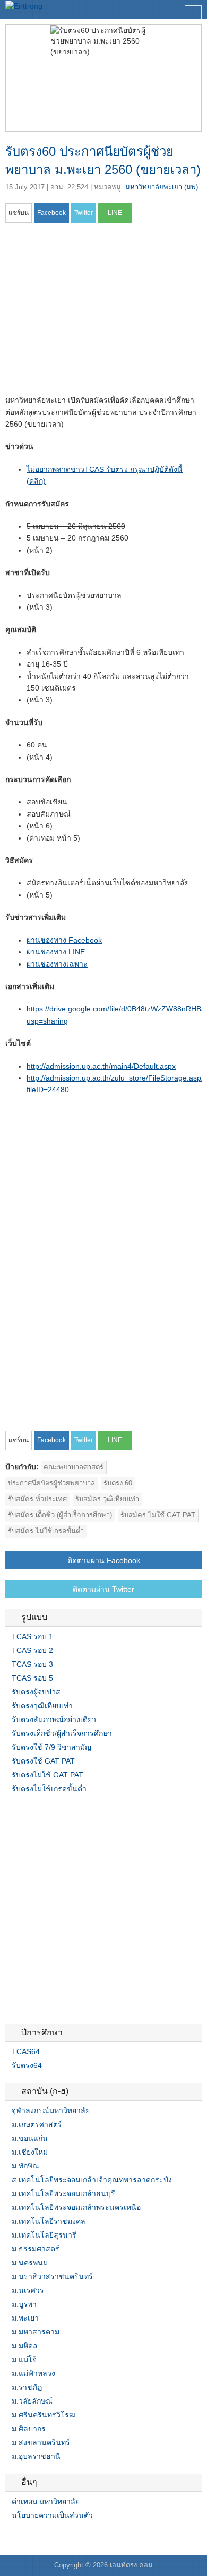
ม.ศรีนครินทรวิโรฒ (44, 2415)
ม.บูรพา (24, 2304)
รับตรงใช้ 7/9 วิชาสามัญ (51, 1747)
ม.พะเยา (25, 2318)
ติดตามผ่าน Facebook (104, 1560)
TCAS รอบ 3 (32, 1664)
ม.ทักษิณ (25, 2166)
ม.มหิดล (25, 2346)
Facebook (10, 2537)
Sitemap (48, 2537)
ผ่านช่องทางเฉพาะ (57, 964)
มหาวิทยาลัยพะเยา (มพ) (162, 187)
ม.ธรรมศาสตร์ (36, 2249)
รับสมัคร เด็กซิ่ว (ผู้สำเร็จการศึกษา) (60, 1515)
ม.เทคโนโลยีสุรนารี (44, 2235)
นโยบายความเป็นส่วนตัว (52, 2515)
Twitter (22, 2537)
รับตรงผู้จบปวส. (37, 1692)
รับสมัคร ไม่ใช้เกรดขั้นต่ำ (46, 1531)
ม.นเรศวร (28, 2290)
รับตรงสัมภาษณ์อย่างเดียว (54, 1719)
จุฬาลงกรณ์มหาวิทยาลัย (51, 2110)
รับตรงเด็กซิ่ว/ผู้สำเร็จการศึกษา (62, 1733)
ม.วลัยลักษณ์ (32, 2401)
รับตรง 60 (118, 1483)
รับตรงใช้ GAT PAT (43, 1761)
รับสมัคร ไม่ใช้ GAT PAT (158, 1515)
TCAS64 (26, 2051)
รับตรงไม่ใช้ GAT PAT (48, 1775)
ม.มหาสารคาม (36, 2332)
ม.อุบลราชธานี (36, 2456)
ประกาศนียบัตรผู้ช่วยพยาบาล (51, 1483)
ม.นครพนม (30, 2263)
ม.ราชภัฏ (27, 2387)
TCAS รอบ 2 (32, 1650)
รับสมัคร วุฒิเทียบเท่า (107, 1499)
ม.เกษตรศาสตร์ (37, 2124)
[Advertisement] (94, 312)
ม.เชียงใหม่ (30, 2152)
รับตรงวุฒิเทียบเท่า (42, 1706)
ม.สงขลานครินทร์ (41, 2442)
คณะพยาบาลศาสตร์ (74, 1467)
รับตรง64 (27, 2065)
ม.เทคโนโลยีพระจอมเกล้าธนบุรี (63, 2193)
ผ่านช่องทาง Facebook (64, 940)
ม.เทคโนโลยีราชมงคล (49, 2221)
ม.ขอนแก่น (30, 2138)
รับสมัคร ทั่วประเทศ (37, 1499)
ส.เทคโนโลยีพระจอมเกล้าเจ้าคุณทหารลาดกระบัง (92, 2180)
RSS (35, 2537)
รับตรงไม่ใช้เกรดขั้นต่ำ (49, 1789)
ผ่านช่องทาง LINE (56, 952)
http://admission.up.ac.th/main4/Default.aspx (101, 1066)
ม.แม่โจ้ (24, 2359)
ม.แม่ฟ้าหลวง (33, 2373)
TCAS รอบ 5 (32, 1678)
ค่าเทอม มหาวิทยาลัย (46, 2502)
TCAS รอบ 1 (32, 1636)
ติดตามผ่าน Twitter (103, 1589)
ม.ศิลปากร (29, 2429)
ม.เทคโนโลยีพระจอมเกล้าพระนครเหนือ (76, 2207)
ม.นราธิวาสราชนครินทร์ (52, 2276)
